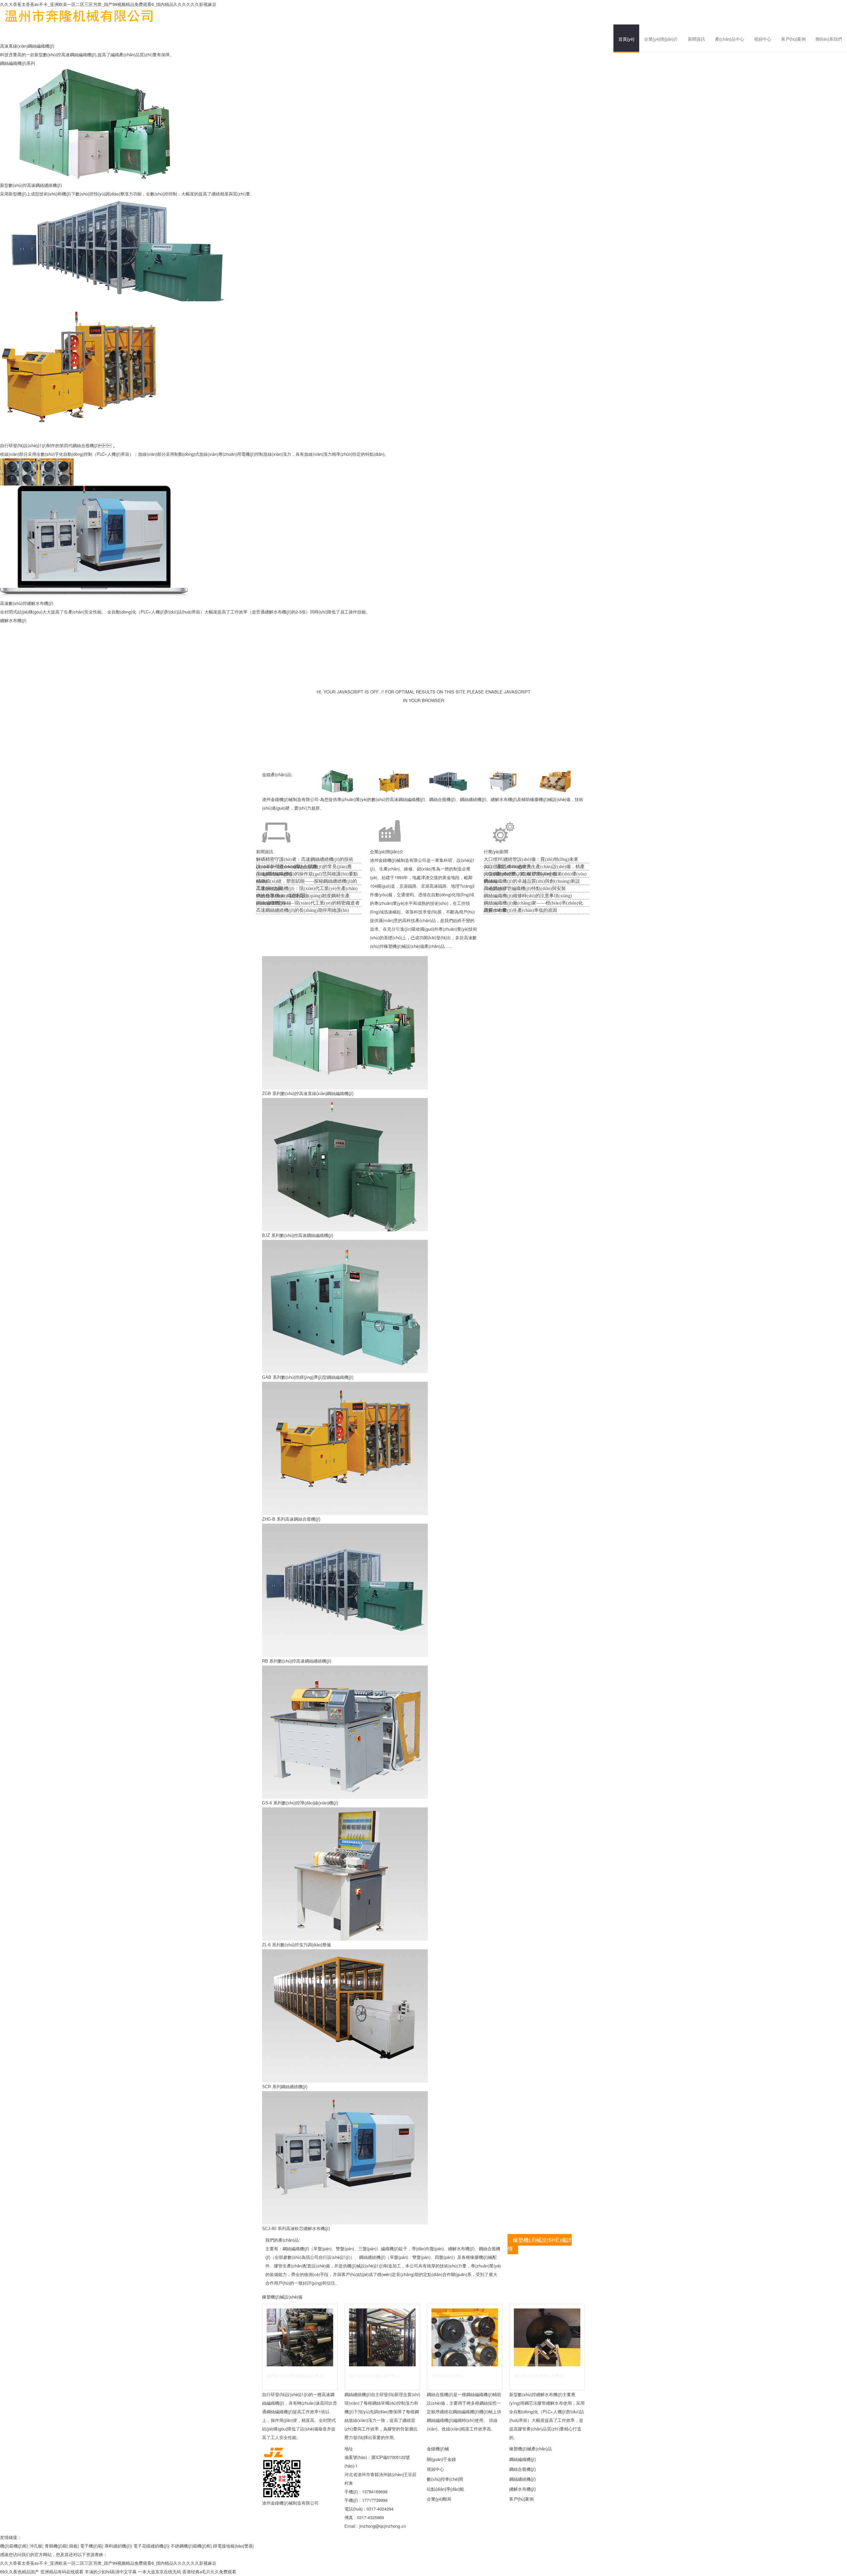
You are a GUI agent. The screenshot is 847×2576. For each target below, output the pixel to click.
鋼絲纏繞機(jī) (522, 2479)
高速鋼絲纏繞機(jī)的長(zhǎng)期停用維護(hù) (303, 910)
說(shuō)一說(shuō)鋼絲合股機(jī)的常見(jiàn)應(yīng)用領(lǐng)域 (304, 867)
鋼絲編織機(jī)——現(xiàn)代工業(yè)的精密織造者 (308, 903)
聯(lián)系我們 (829, 39)
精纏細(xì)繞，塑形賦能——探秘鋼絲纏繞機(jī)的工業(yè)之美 (307, 882)
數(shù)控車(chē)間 (445, 2479)
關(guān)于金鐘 (441, 2459)
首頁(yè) (626, 39)
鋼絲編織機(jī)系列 (18, 63)
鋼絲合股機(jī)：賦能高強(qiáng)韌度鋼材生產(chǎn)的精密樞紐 (303, 896)
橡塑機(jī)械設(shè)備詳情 (540, 2244)
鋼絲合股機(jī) (522, 2469)
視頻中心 (763, 39)
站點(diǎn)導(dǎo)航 (446, 2489)
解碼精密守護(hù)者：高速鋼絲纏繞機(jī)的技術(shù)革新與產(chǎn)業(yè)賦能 (305, 860)
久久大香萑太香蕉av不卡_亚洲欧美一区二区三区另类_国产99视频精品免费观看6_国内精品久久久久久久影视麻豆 (108, 4)
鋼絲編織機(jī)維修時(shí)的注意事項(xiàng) (528, 896)
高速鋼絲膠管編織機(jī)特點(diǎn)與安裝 (525, 888)
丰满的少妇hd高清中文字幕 (111, 2572)
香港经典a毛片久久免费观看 (209, 2572)
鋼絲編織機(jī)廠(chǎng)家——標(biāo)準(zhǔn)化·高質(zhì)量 (534, 904)
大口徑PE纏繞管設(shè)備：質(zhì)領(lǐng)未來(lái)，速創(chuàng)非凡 (531, 860)
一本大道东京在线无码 (159, 2572)
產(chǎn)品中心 (730, 39)
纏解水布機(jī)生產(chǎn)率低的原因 (520, 910)
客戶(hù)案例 (793, 39)
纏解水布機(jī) (13, 620)
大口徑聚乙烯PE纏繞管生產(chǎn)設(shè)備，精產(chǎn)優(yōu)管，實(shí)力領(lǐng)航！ (534, 867)
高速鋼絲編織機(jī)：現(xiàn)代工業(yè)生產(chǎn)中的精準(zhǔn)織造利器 (307, 889)
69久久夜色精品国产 (20, 2572)
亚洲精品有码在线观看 (62, 2572)
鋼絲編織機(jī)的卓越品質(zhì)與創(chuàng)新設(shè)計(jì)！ (532, 882)
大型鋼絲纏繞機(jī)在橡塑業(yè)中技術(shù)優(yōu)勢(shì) (535, 875)
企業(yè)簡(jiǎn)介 (661, 39)
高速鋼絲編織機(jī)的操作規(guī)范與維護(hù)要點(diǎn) (307, 875)
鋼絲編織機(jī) (522, 2459)
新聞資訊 (696, 39)
